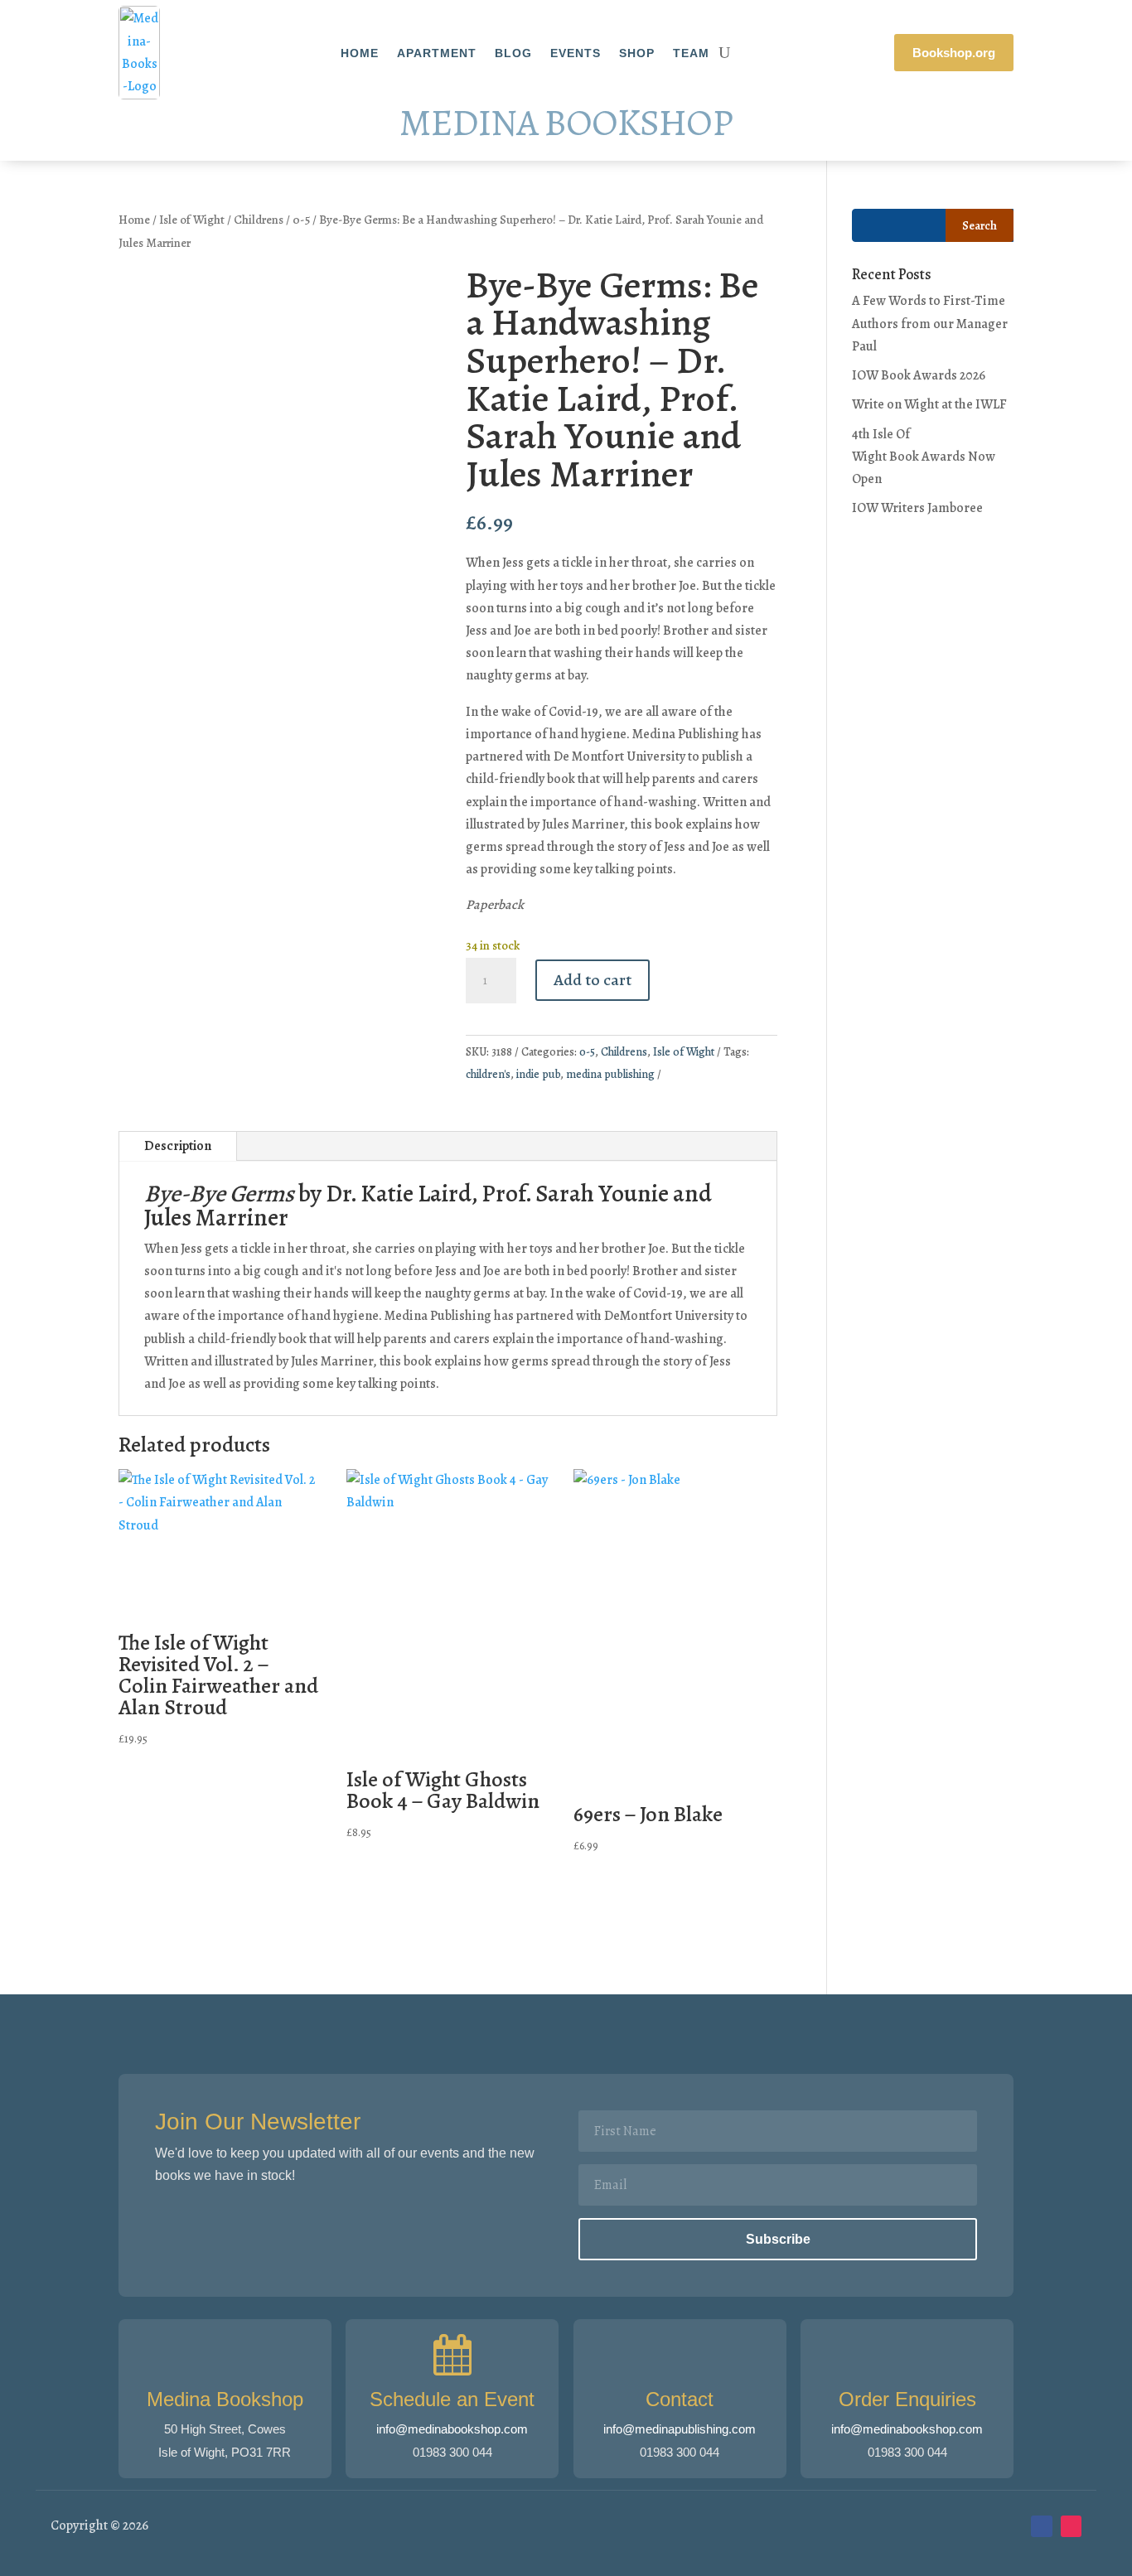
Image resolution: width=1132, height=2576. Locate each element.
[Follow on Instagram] (1072, 2526)
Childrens (259, 220)
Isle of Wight (192, 220)
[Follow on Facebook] (1042, 2526)
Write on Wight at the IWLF (929, 404)
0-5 (301, 220)
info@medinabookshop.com (452, 2429)
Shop (637, 53)
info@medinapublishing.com (680, 2429)
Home (360, 53)
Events (576, 53)
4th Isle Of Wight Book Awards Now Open (924, 457)
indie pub (538, 1074)
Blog (513, 53)
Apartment (437, 53)
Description (178, 1146)
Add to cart (593, 980)
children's (488, 1074)
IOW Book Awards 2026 (919, 375)
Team (691, 53)
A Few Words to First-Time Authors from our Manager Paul (930, 323)
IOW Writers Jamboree (917, 508)
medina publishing (610, 1074)
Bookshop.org (954, 53)
